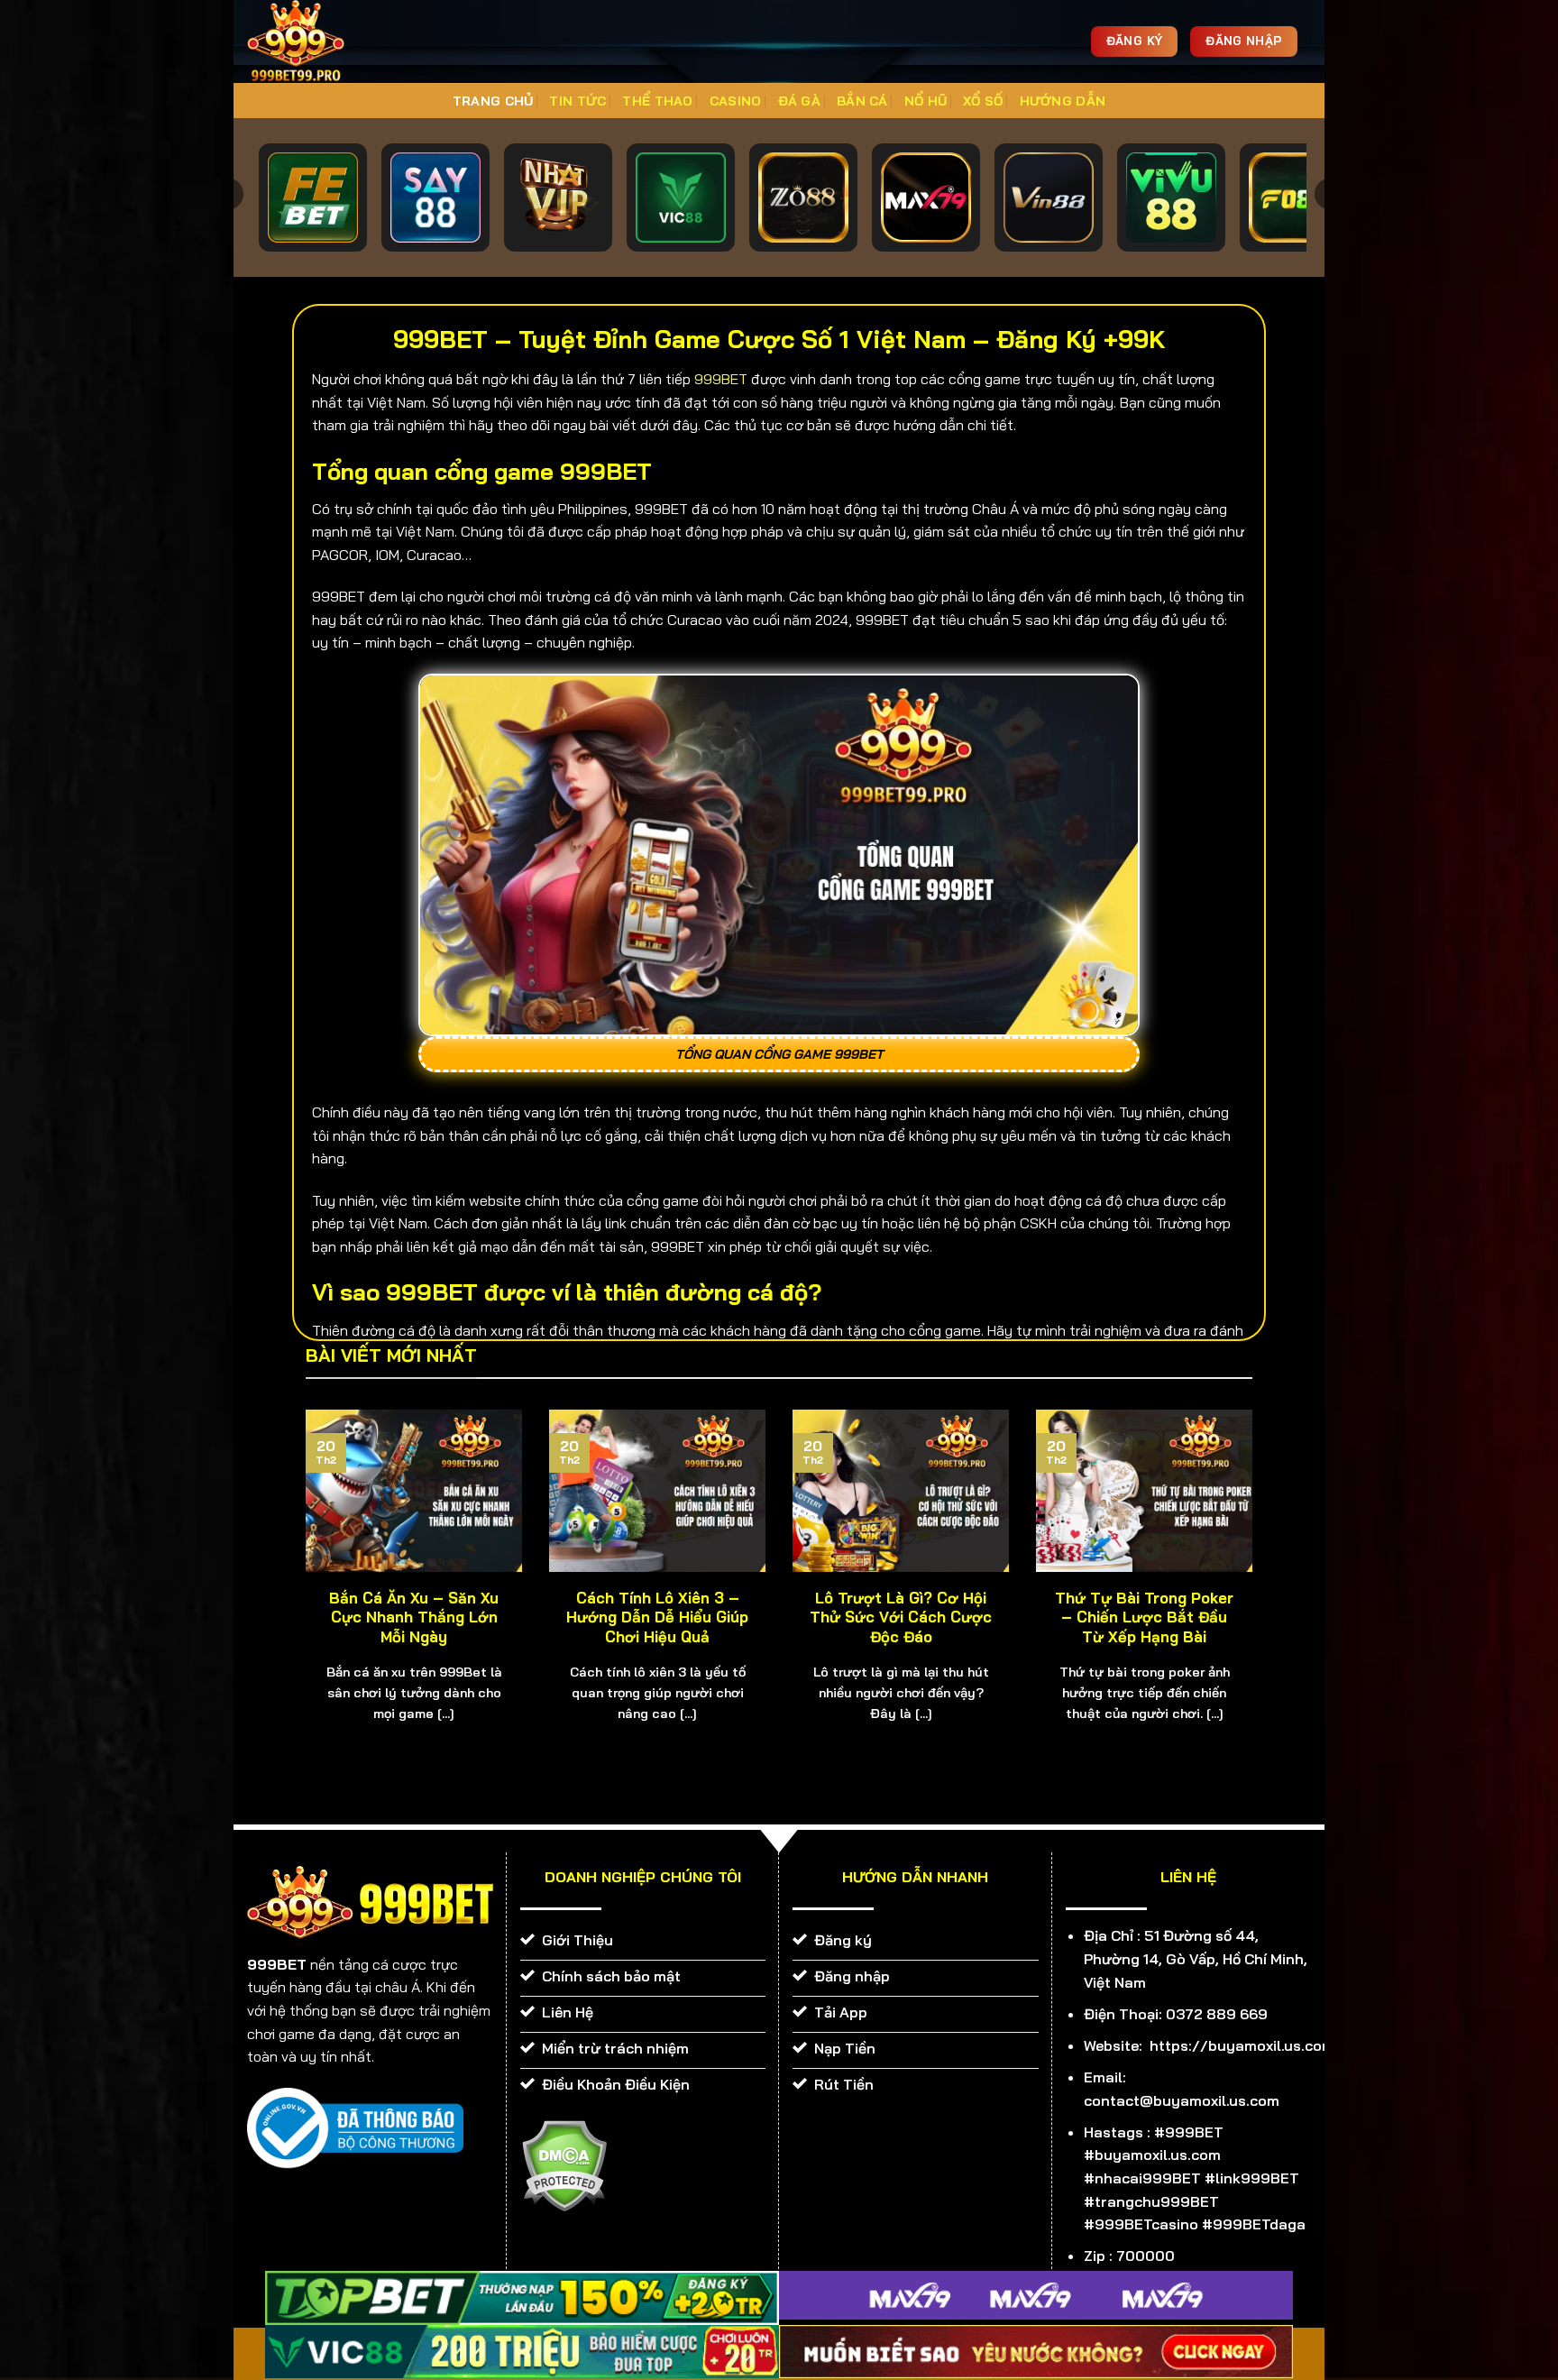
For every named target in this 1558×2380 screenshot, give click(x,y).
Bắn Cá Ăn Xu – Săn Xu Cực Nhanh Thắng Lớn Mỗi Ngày (414, 1617)
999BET (721, 379)
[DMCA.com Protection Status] (564, 2164)
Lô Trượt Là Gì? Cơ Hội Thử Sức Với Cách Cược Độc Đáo (901, 1617)
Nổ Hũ (926, 101)
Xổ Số (983, 101)
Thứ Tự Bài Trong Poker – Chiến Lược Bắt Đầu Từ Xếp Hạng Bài (1144, 1617)
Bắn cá (862, 101)
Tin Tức (577, 101)
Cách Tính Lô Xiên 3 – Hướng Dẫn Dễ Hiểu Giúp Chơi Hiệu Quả (657, 1617)
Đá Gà (799, 101)
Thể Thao (657, 101)
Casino (736, 101)
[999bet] (324, 41)
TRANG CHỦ (493, 101)
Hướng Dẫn (1063, 101)
